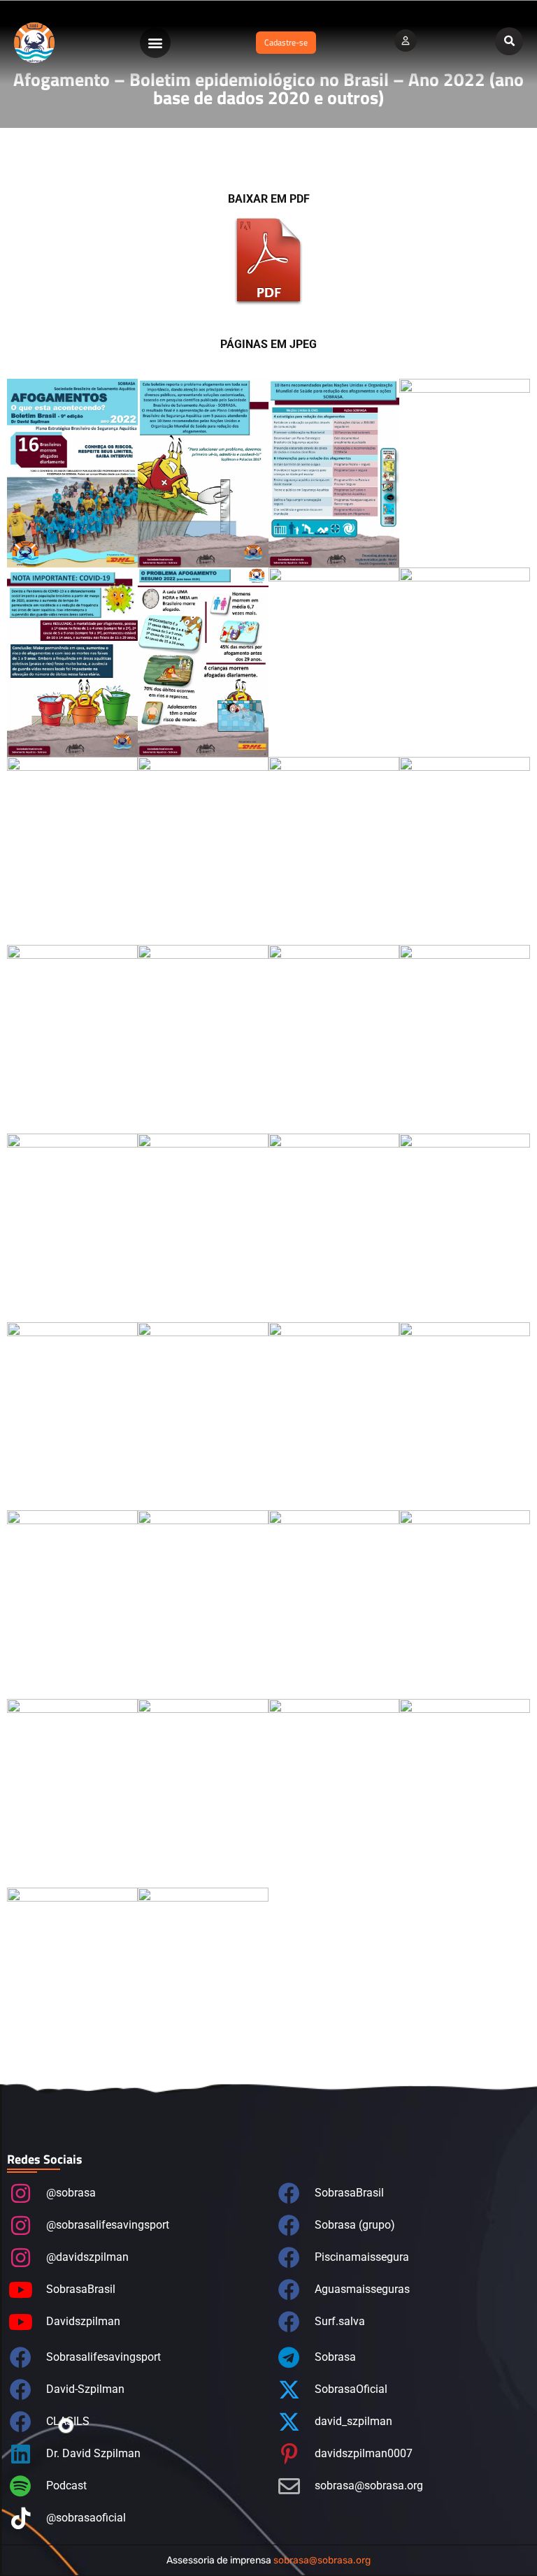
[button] (155, 43)
